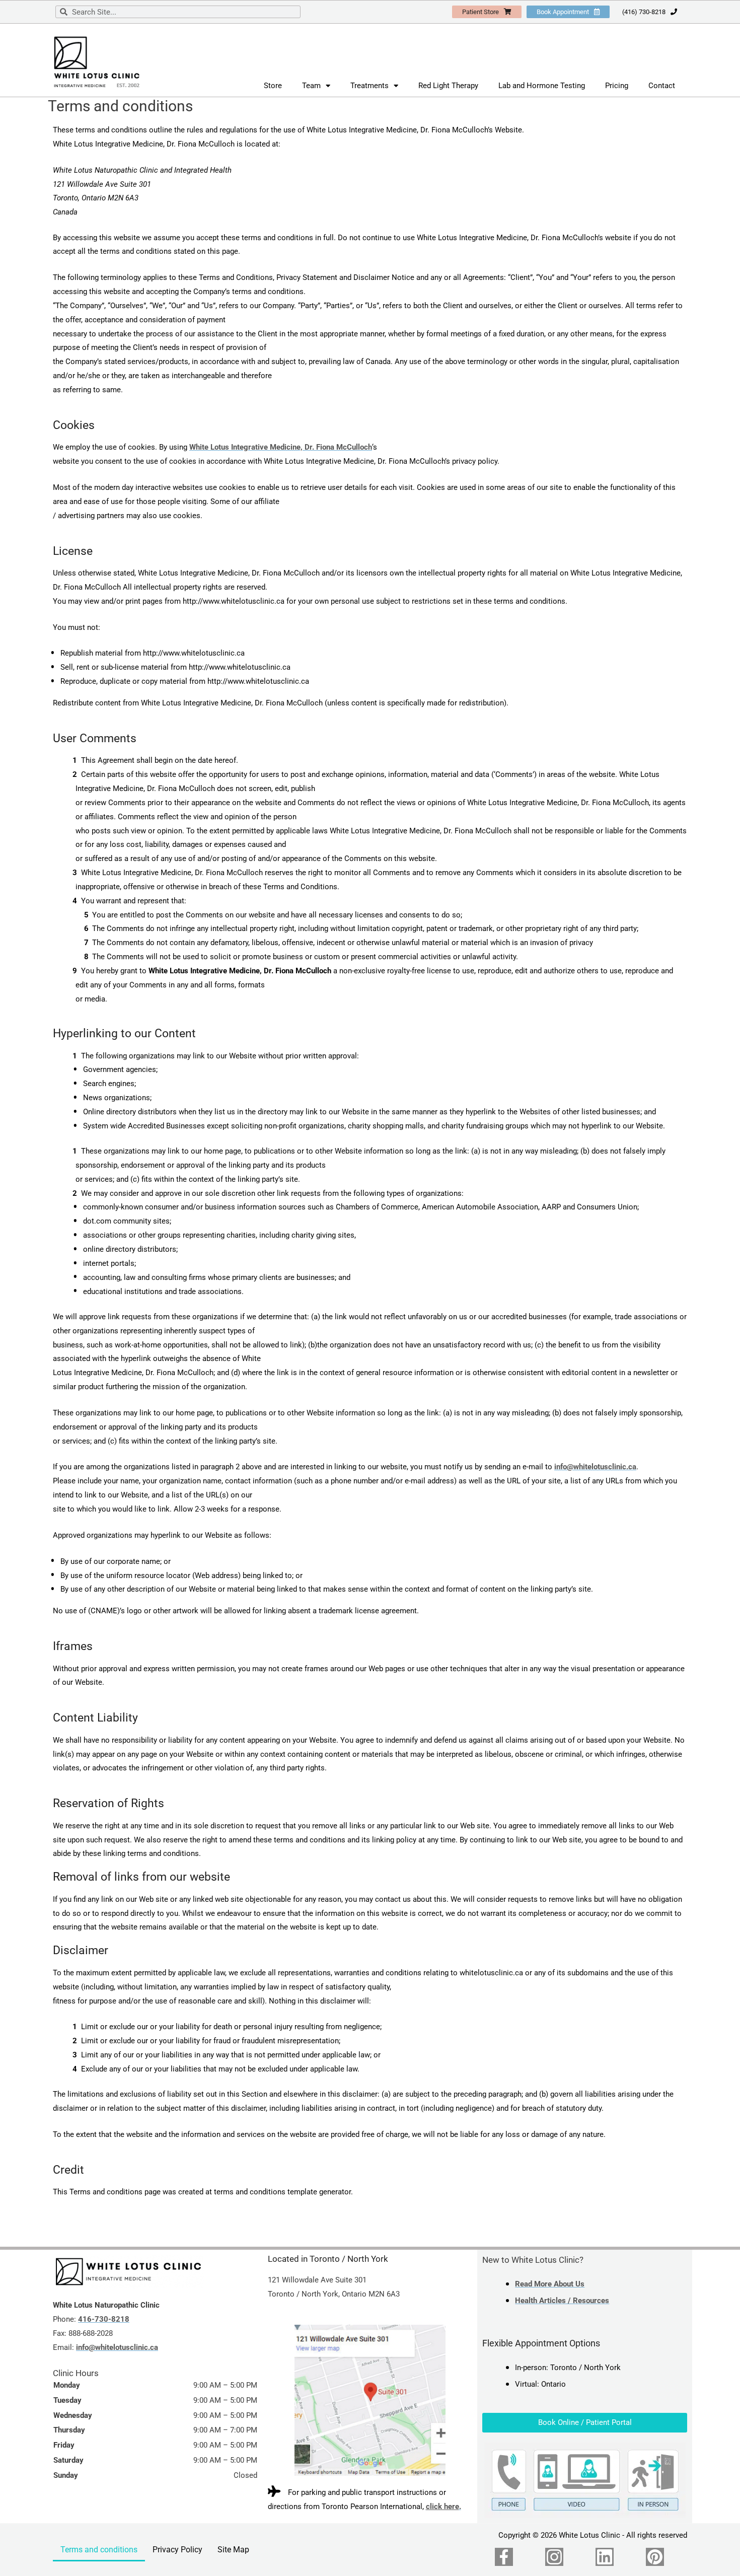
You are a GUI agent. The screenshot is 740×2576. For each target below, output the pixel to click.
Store (273, 86)
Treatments (369, 86)
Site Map (233, 2550)
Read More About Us (550, 2284)
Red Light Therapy (448, 86)
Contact (662, 86)
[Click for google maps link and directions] (370, 2400)
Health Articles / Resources (562, 2301)
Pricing (617, 86)
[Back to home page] (128, 2272)
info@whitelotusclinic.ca (595, 1467)
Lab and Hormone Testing (542, 86)
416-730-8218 (104, 2319)
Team (311, 86)
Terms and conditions (99, 2550)
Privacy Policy (177, 2550)
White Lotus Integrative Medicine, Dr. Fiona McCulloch (281, 447)
